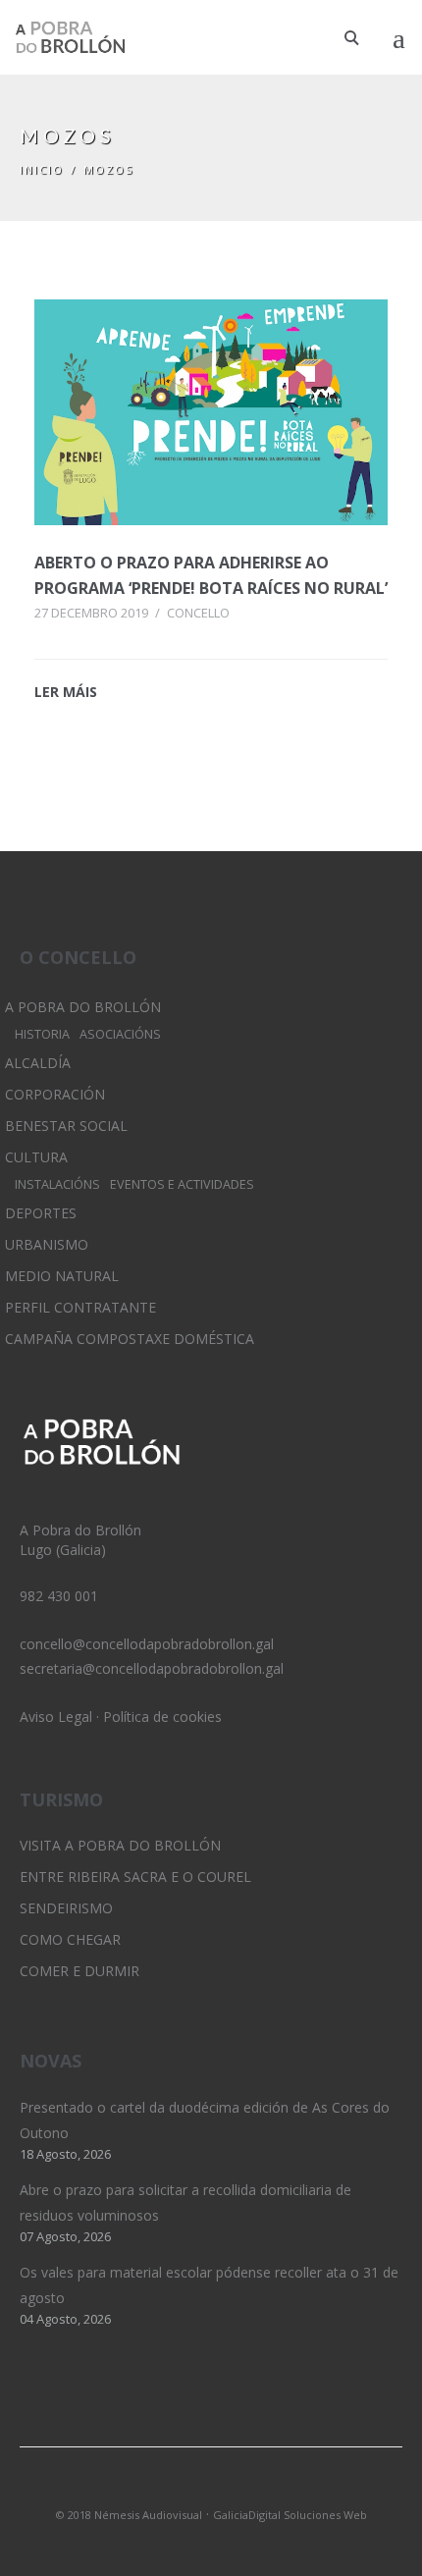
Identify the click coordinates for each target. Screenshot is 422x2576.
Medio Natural (62, 1276)
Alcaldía (38, 1063)
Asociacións (120, 1034)
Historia (42, 1034)
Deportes (41, 1213)
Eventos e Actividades (182, 1184)
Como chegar (70, 1939)
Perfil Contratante (80, 1307)
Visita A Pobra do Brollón (120, 1845)
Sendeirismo (66, 1908)
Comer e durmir (79, 1971)
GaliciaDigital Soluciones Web (290, 2515)
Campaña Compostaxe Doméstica (130, 1339)
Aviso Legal (56, 1717)
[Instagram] (211, 2489)
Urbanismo (47, 1244)
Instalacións (57, 1184)
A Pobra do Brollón (83, 1007)
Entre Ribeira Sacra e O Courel (135, 1877)
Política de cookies (162, 1717)
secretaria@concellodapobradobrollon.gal (152, 1668)
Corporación (55, 1094)
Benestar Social (66, 1126)
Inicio (42, 169)
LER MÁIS (66, 692)
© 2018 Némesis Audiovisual (129, 2515)
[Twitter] (178, 2489)
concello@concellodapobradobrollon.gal (147, 1644)
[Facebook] (244, 2489)
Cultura (36, 1157)
